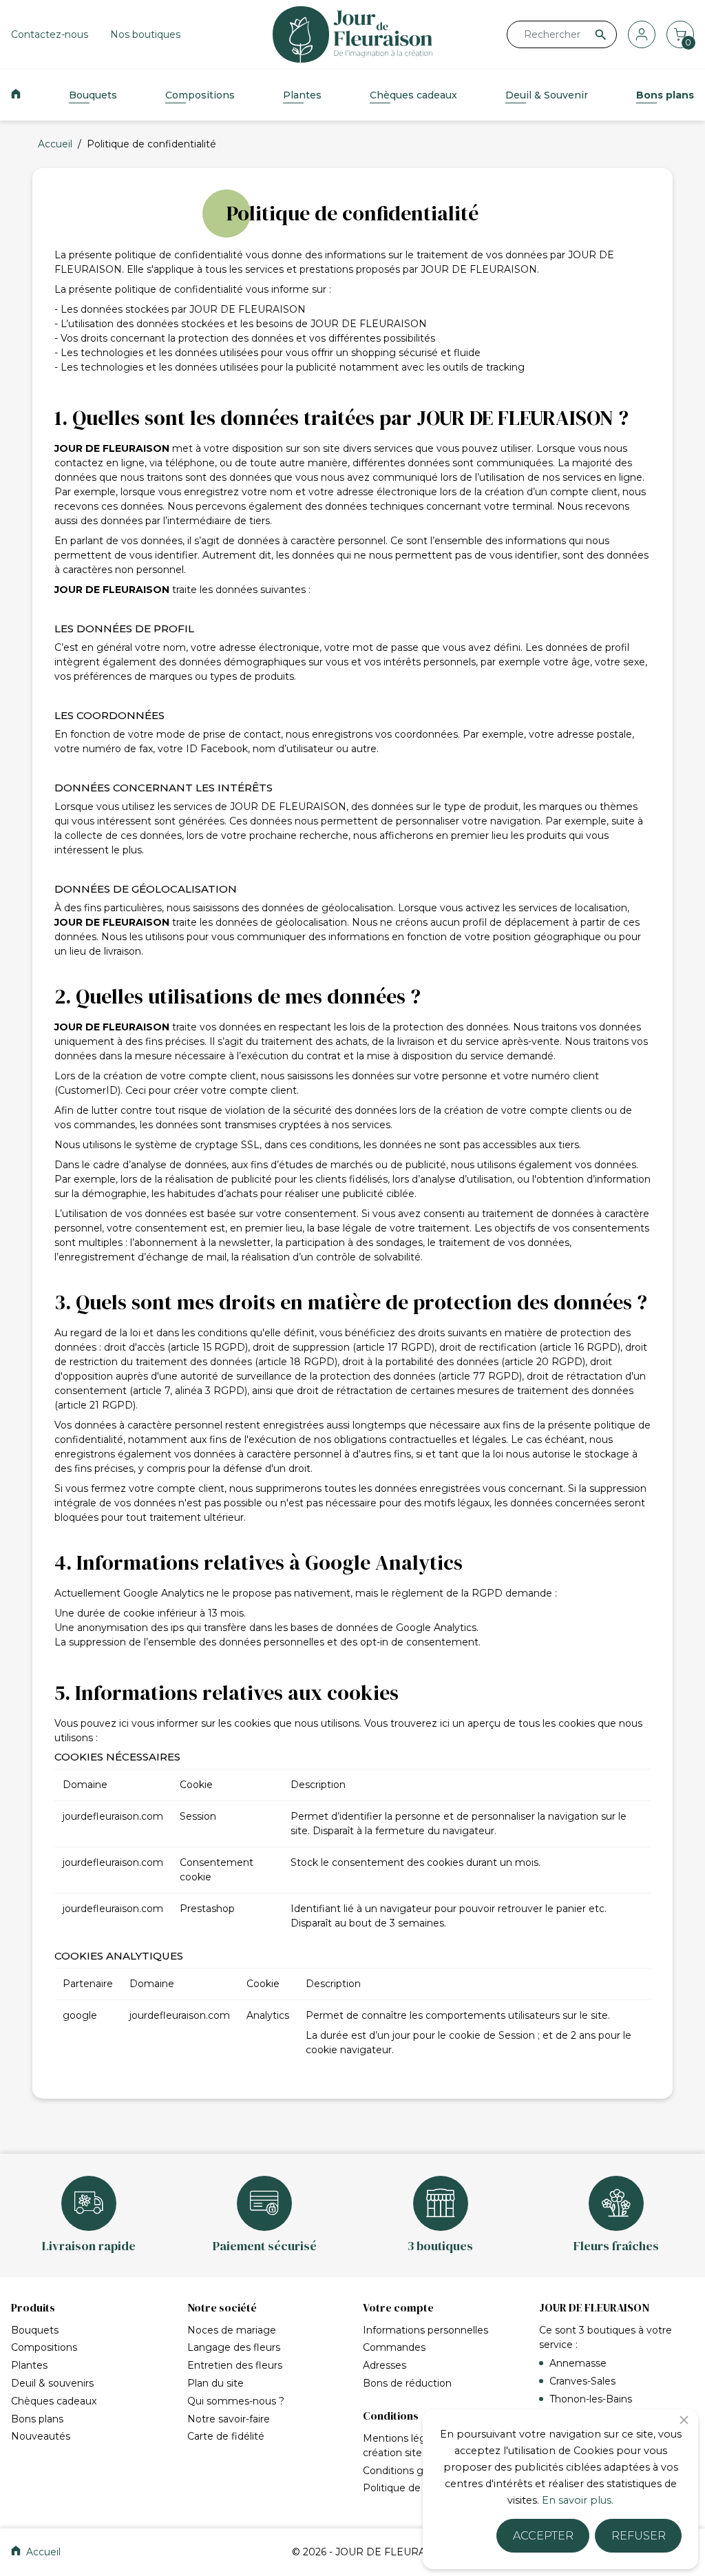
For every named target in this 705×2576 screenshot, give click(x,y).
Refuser (639, 2536)
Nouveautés (41, 2436)
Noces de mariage (232, 2330)
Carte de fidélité (226, 2436)
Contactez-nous (50, 34)
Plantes (302, 95)
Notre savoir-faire (229, 2419)
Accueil (42, 2552)
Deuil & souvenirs (52, 2383)
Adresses (385, 2365)
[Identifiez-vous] (642, 34)
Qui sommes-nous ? (236, 2401)
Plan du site (215, 2383)
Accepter (543, 2536)
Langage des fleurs (234, 2347)
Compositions (200, 95)
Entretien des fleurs (235, 2365)
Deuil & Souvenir (547, 95)
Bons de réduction (407, 2383)
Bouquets (93, 95)
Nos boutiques (145, 34)
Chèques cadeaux (413, 95)
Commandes (394, 2347)
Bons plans (665, 95)
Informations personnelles (425, 2330)
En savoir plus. (578, 2500)
